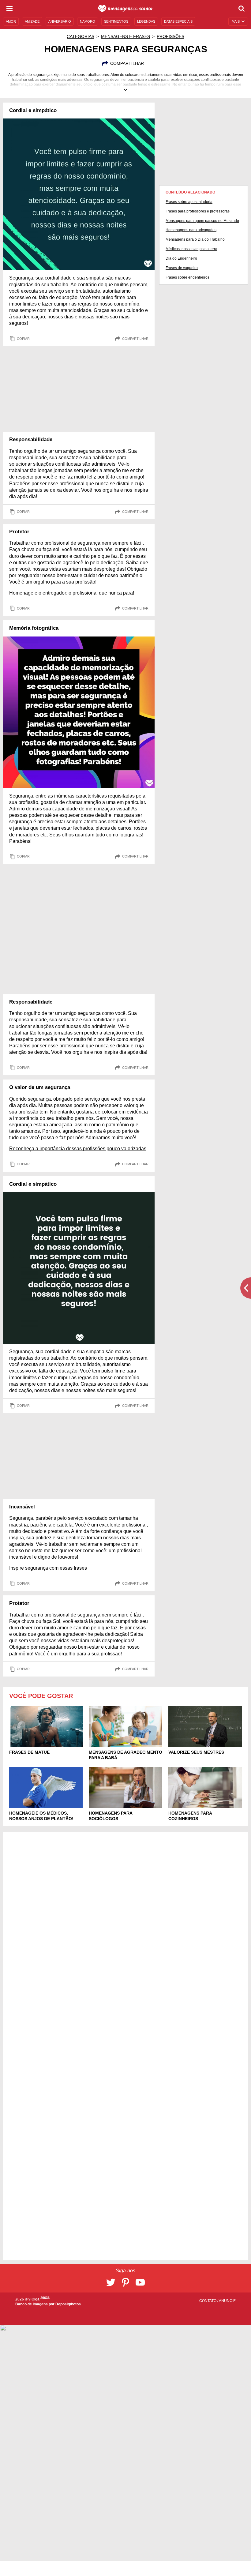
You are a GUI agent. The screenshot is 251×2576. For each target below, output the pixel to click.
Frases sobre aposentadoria (189, 202)
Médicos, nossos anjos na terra (191, 249)
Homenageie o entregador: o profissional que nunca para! (72, 593)
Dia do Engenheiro (181, 258)
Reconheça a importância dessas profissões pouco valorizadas (78, 1149)
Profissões (170, 36)
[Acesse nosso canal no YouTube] (140, 2282)
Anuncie (227, 2301)
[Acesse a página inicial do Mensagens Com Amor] (126, 9)
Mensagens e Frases (125, 36)
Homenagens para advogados (191, 230)
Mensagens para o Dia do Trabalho (195, 239)
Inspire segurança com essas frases (48, 1568)
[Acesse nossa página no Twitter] (111, 2282)
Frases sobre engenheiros (187, 277)
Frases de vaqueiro (182, 268)
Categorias (81, 36)
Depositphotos (68, 2304)
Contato (208, 2301)
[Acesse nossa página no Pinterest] (125, 2282)
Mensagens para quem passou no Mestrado (202, 221)
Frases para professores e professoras (198, 211)
